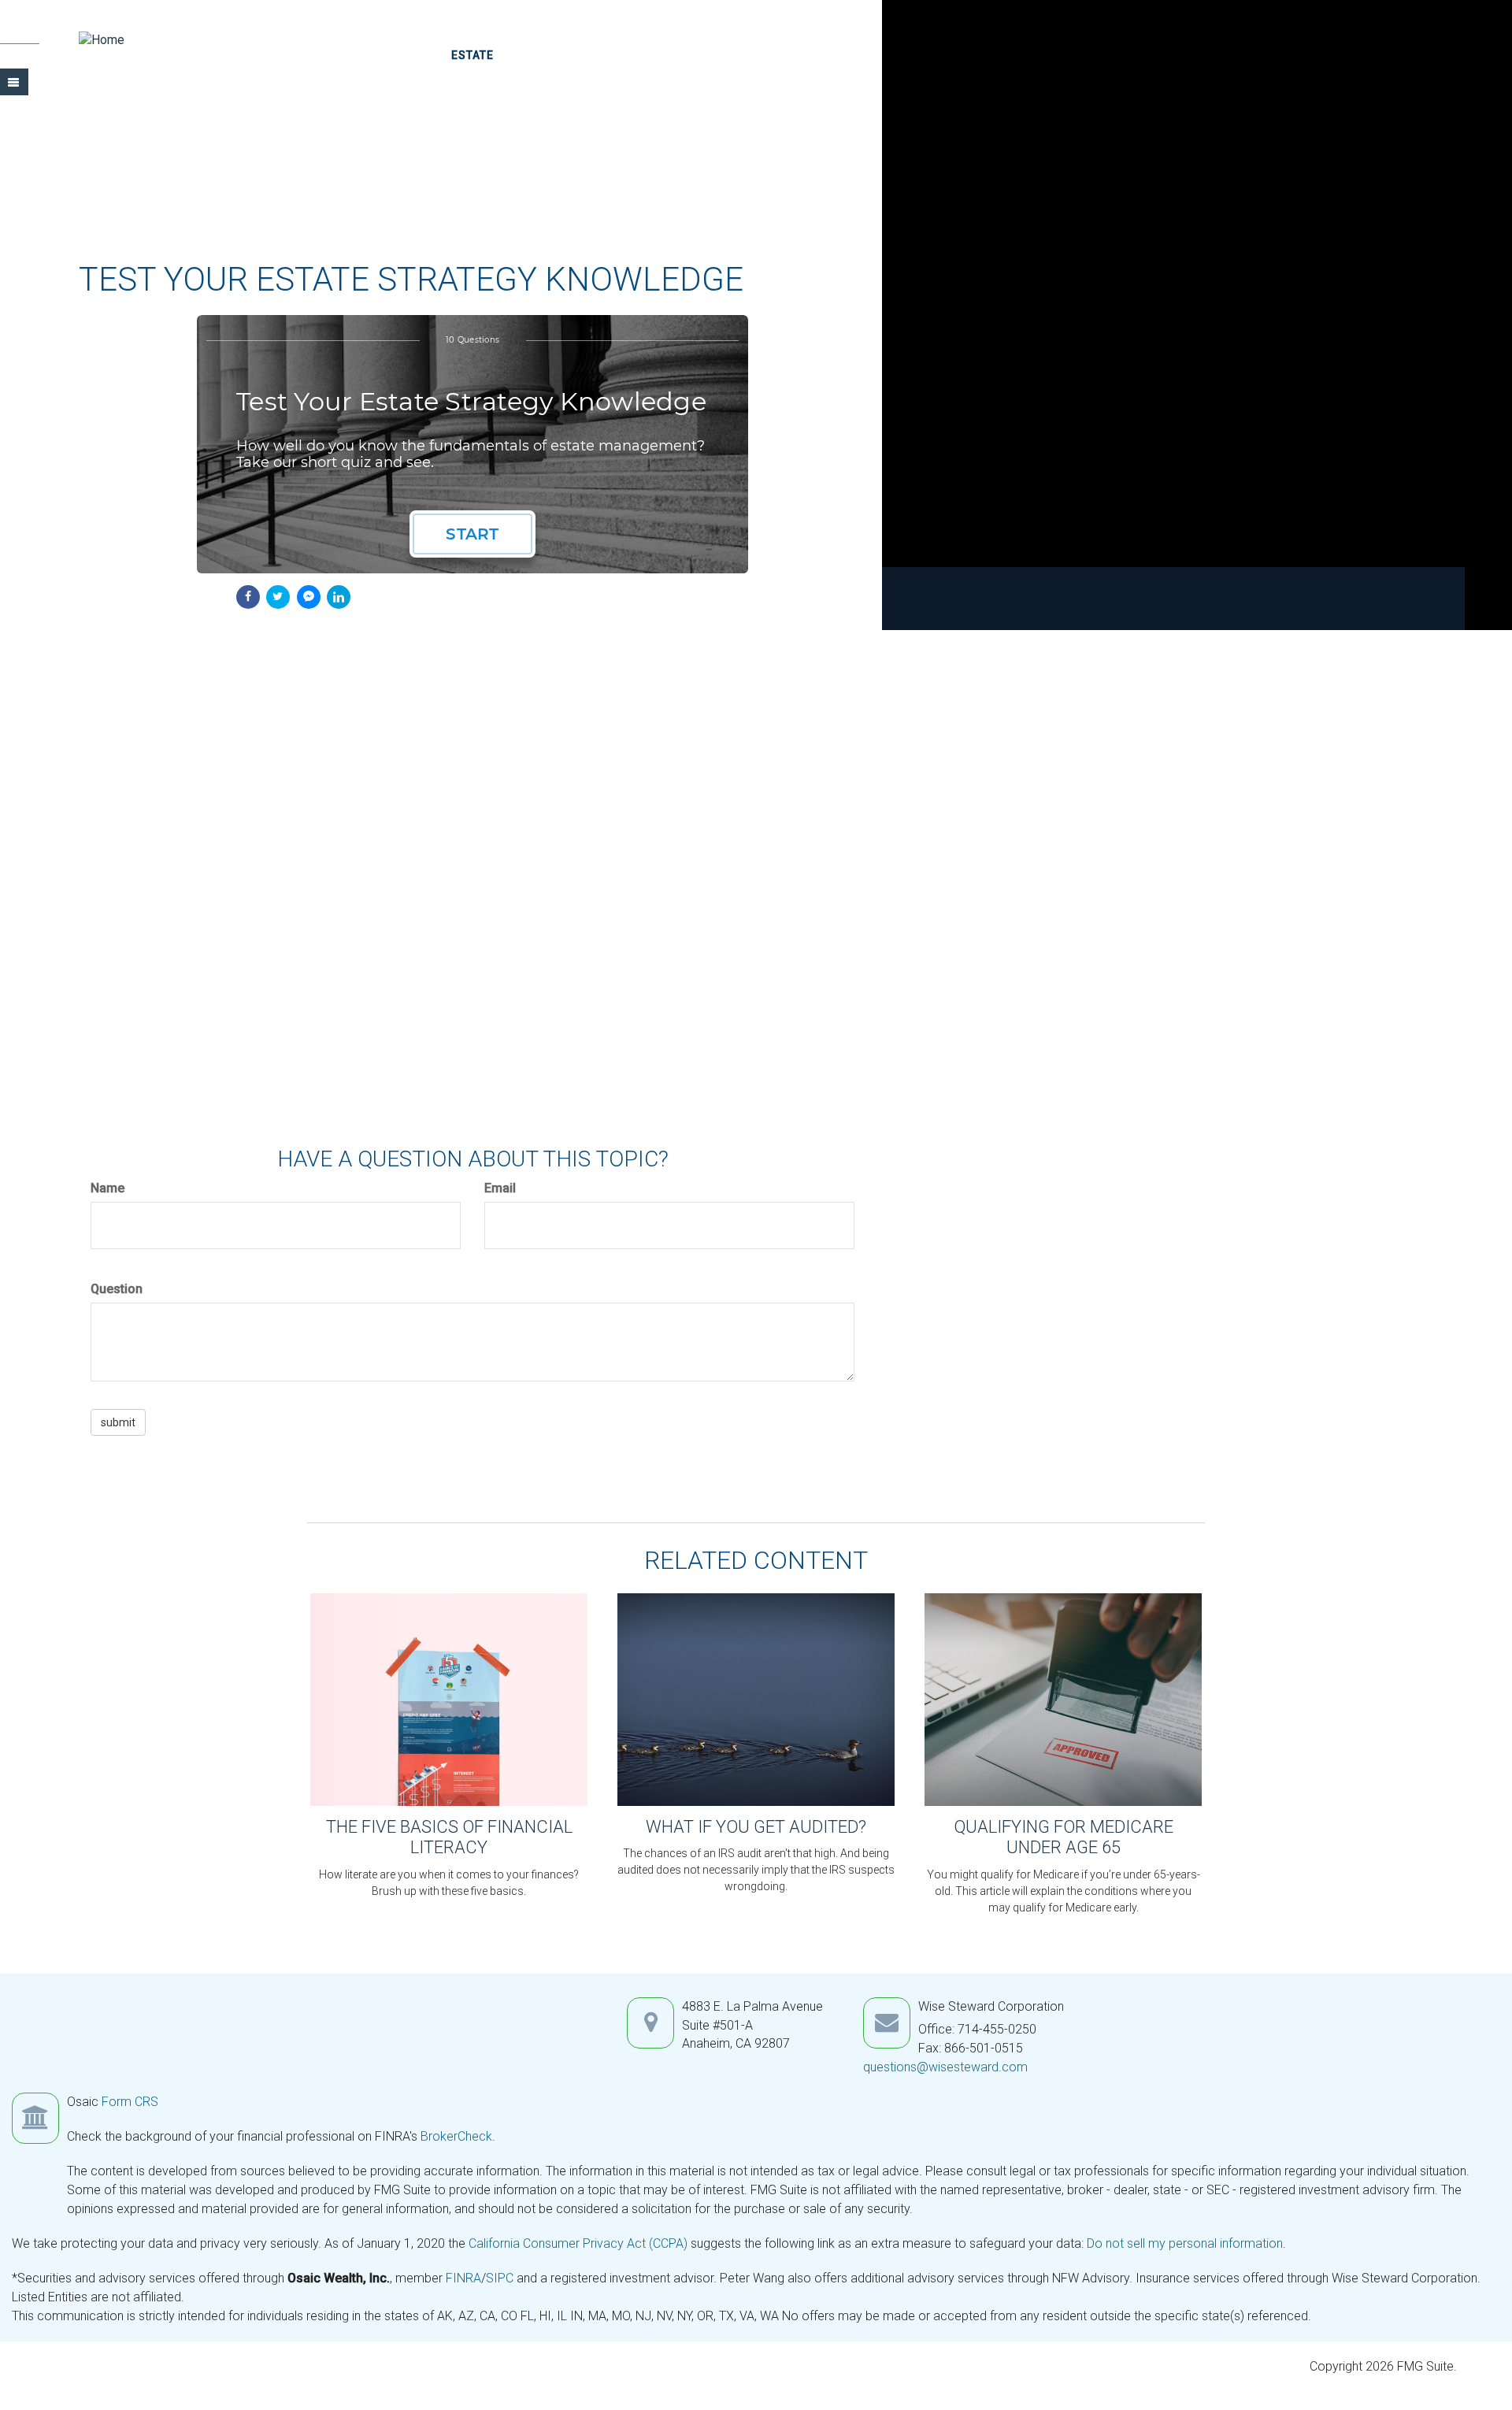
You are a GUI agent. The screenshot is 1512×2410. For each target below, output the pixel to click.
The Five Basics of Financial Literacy (449, 1837)
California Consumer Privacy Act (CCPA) (578, 2243)
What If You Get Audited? (756, 1827)
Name (107, 1188)
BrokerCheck (456, 2136)
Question (117, 1289)
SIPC (501, 2278)
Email (500, 1188)
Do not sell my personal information (1185, 2243)
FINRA (463, 2278)
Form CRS (130, 2102)
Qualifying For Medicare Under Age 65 (1064, 1837)
